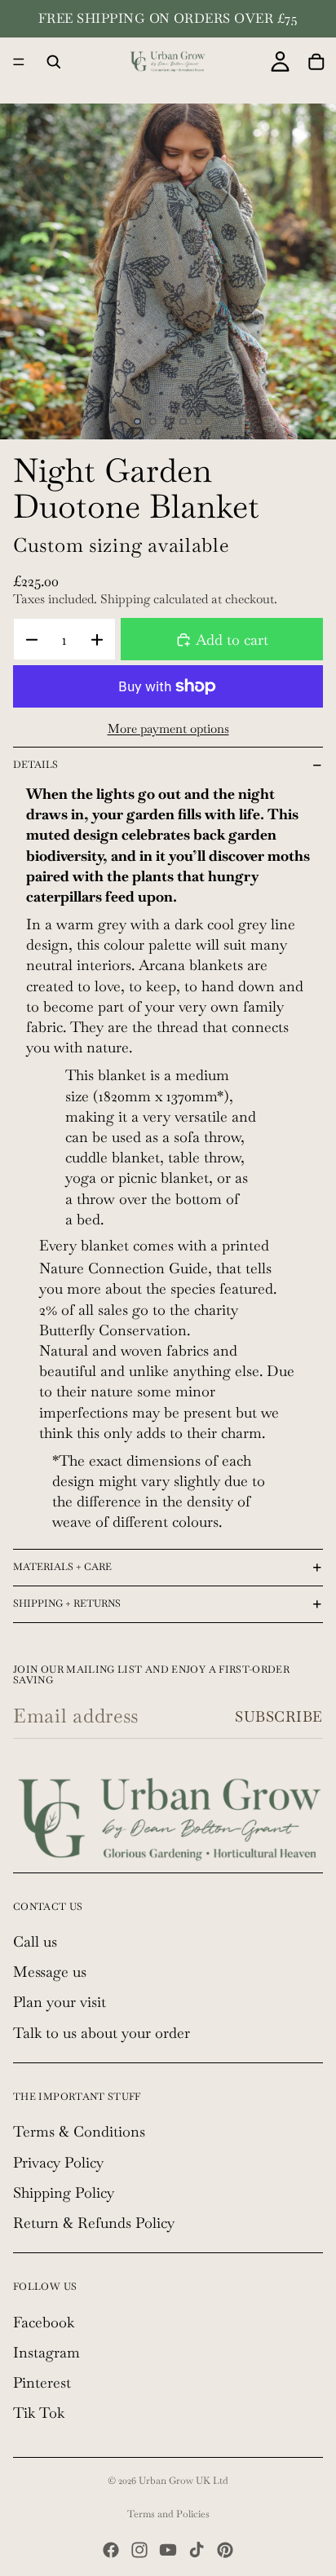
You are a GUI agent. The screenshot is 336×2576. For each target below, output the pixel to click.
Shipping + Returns (67, 1603)
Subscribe (279, 1716)
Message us (50, 1972)
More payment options (168, 728)
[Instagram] (139, 2550)
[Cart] (316, 62)
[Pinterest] (225, 2550)
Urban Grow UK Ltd (183, 2481)
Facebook (44, 2322)
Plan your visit (60, 2002)
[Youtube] (168, 2550)
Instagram (46, 2352)
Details (35, 765)
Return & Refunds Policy (94, 2223)
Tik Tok (39, 2413)
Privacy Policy (58, 2161)
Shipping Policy (64, 2192)
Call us (35, 1941)
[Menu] (19, 62)
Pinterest (42, 2382)
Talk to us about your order (102, 2033)
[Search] (54, 62)
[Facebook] (111, 2550)
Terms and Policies (168, 2514)
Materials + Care (62, 1567)
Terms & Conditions (79, 2131)
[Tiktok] (197, 2550)
